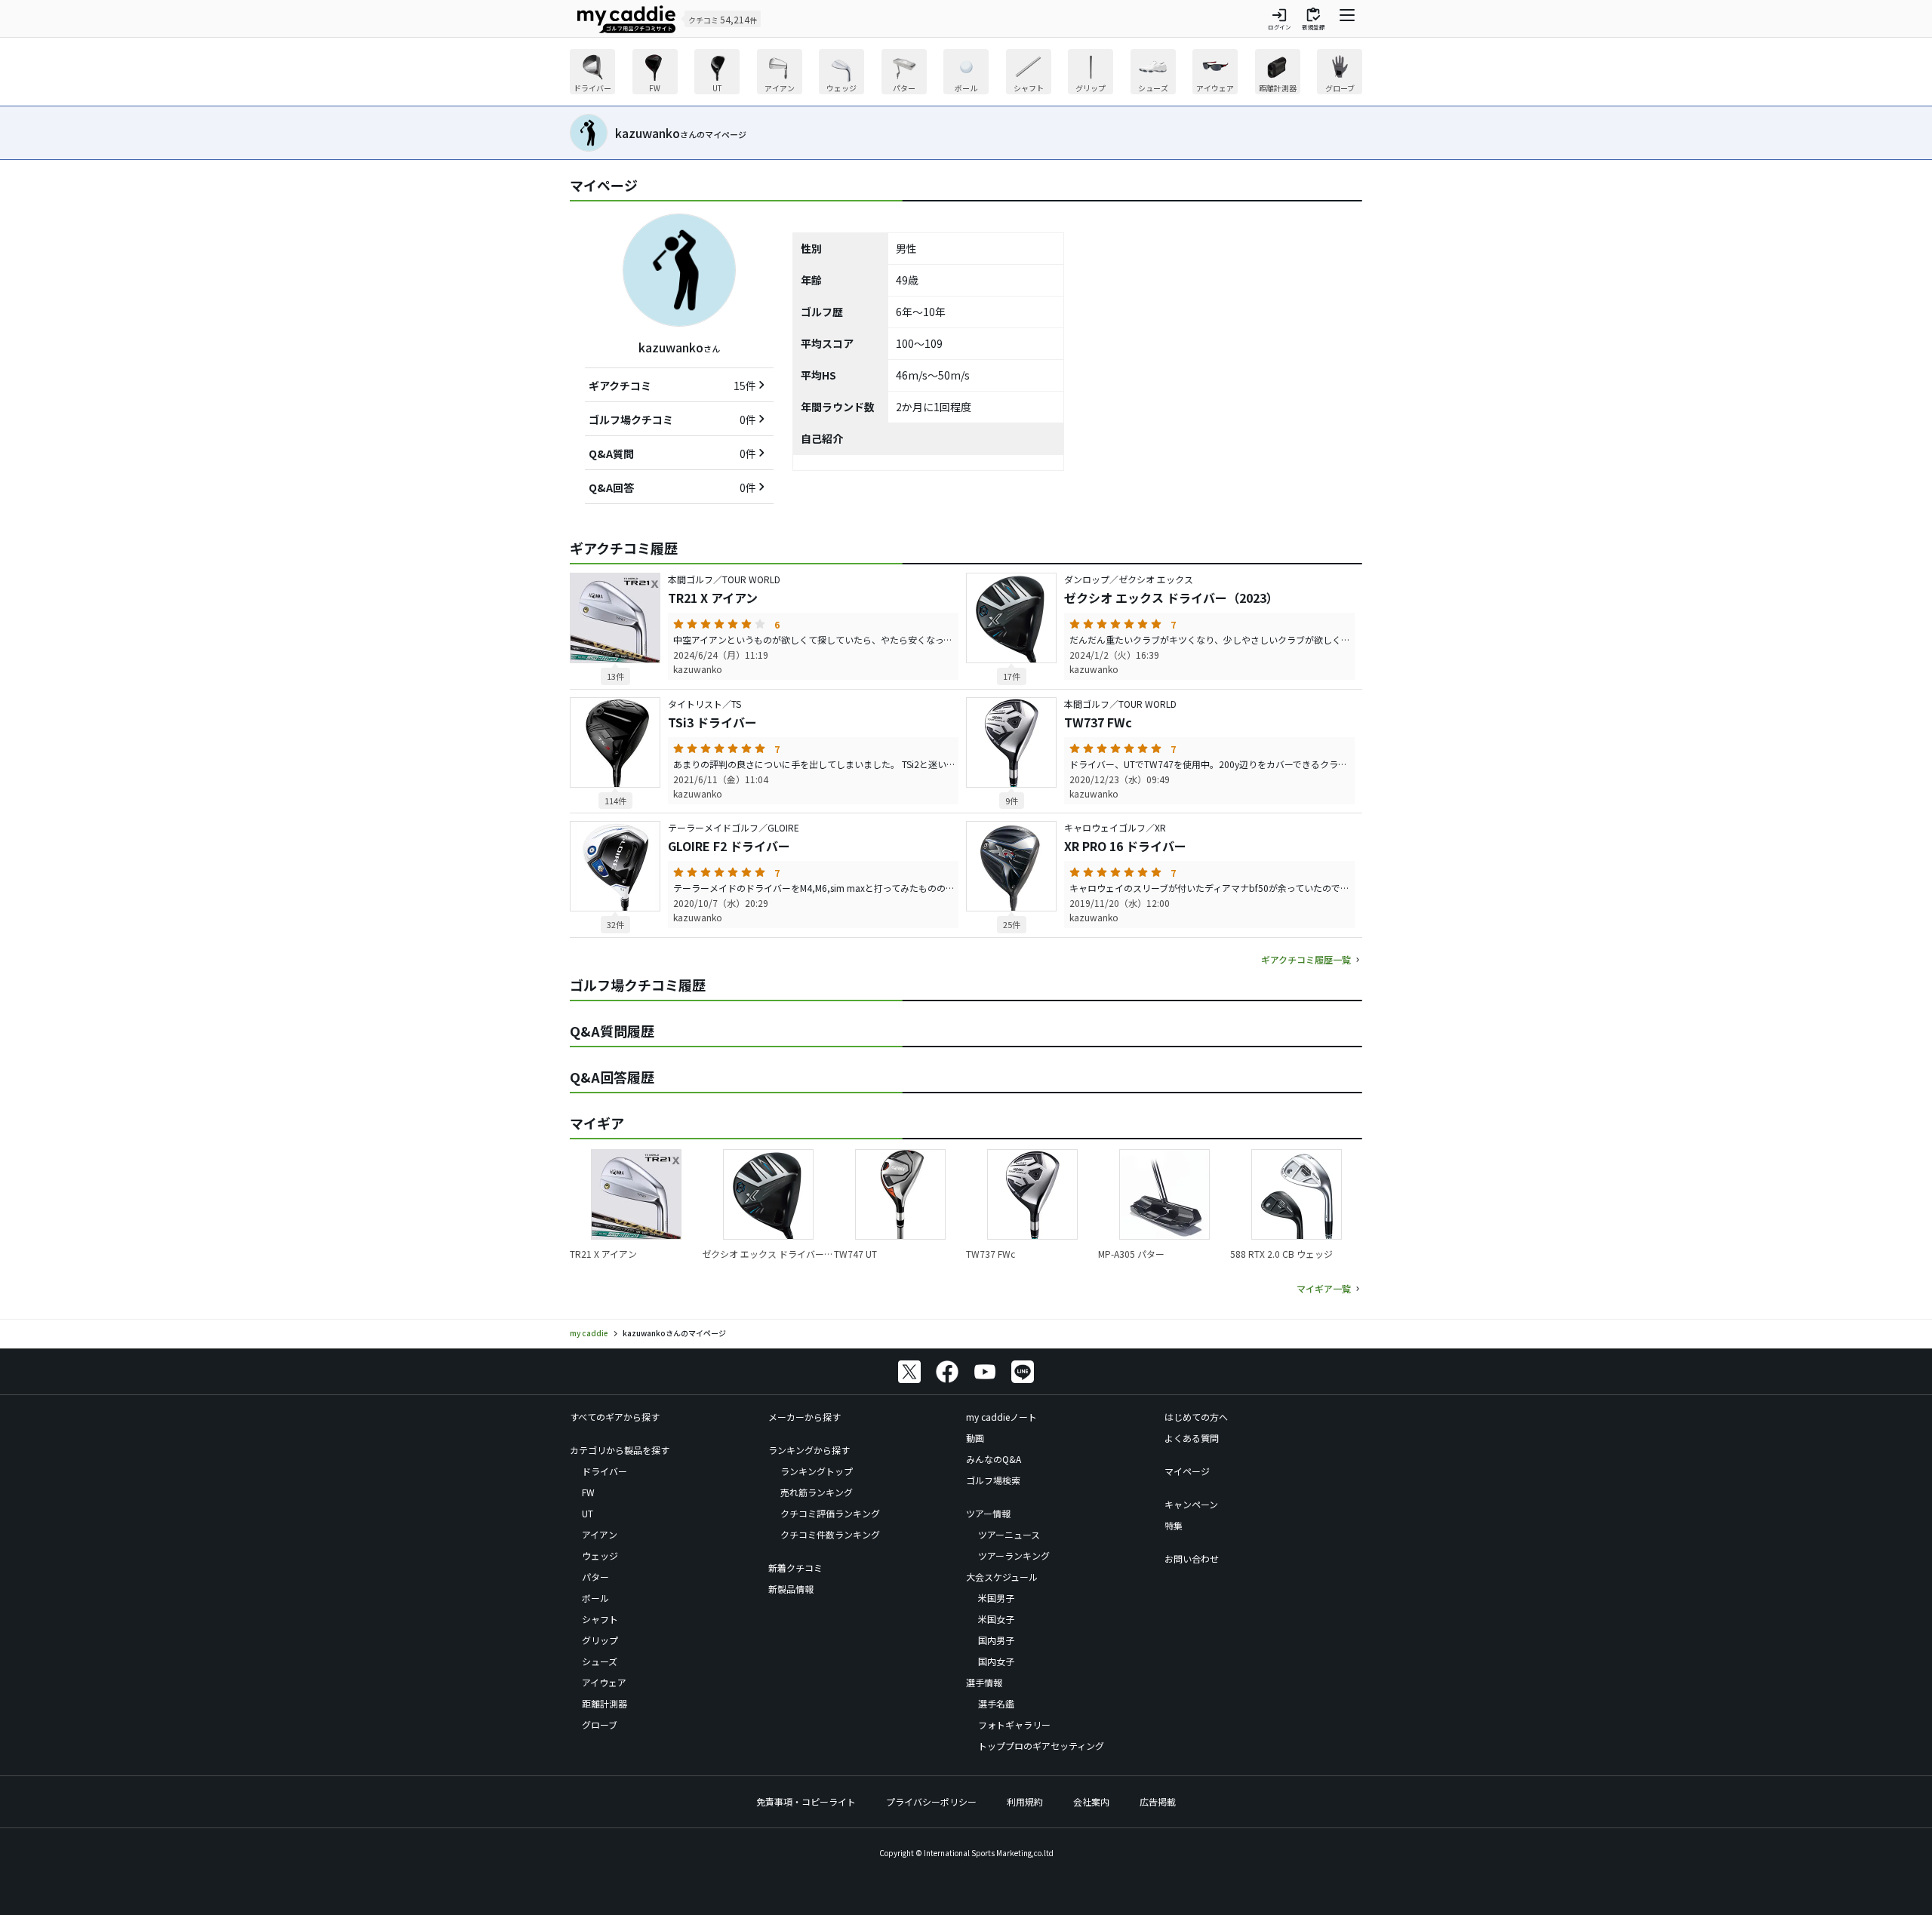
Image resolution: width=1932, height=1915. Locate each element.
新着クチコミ (795, 1568)
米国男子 (996, 1598)
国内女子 (996, 1661)
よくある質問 (1192, 1438)
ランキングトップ (817, 1471)
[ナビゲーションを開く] (1347, 19)
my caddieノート (1001, 1417)
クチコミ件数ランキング (830, 1534)
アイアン (600, 1534)
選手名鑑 (996, 1703)
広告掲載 (1158, 1801)
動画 (975, 1438)
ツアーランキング (1014, 1555)
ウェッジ (600, 1555)
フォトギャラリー (1014, 1724)
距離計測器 (605, 1703)
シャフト (600, 1619)
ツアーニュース (1009, 1534)
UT (588, 1513)
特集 (1174, 1525)
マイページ (1187, 1471)
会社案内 (1091, 1801)
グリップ (600, 1640)
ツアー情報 (988, 1513)
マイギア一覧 (1324, 1288)
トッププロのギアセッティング (1041, 1746)
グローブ (600, 1724)
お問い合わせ (1192, 1558)
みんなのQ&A (994, 1459)
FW (588, 1492)
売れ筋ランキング (817, 1492)
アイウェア (604, 1682)
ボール (595, 1598)
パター (595, 1577)
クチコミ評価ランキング (830, 1513)
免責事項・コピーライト (806, 1801)
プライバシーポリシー (931, 1801)
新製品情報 (791, 1589)
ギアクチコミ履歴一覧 (1306, 959)
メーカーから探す (804, 1417)
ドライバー (605, 1471)
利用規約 (1025, 1801)
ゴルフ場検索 (993, 1480)
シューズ (600, 1661)
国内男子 (996, 1640)
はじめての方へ (1196, 1417)
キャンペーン (1191, 1504)
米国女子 (996, 1619)
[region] (966, 74)
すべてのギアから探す (615, 1417)
